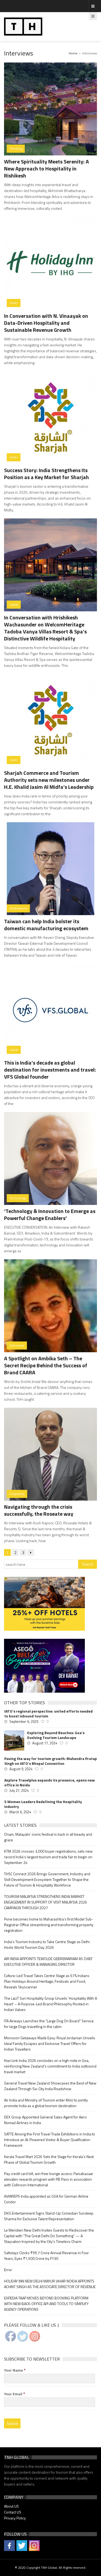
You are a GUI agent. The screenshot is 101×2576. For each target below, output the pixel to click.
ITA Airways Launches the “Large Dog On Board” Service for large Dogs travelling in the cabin (49, 2024)
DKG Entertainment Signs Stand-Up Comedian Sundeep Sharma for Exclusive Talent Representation (49, 2216)
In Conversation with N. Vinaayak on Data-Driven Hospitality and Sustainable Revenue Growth (46, 323)
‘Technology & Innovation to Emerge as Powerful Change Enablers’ (50, 1214)
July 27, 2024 (19, 1790)
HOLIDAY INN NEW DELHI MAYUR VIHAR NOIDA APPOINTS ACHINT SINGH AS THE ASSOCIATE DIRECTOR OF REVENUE (50, 2284)
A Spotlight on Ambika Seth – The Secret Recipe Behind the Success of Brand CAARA (46, 1365)
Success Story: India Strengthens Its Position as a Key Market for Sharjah (46, 474)
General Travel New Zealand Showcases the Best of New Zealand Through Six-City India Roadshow (50, 2086)
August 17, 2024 (45, 1743)
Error (8, 2270)
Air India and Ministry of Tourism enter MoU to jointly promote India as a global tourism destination (46, 2103)
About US (11, 2506)
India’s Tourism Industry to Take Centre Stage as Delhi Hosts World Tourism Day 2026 (47, 1944)
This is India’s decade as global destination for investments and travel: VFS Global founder (50, 1070)
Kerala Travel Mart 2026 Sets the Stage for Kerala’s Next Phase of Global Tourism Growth (49, 2159)
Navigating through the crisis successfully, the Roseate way (39, 1510)
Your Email (15, 2394)
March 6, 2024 (20, 1812)
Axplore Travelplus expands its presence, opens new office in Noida (50, 1783)
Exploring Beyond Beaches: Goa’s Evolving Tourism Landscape (56, 1735)
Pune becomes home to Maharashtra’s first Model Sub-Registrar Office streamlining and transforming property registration (49, 1925)
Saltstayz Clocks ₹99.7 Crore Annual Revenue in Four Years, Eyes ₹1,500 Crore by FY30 (46, 2256)
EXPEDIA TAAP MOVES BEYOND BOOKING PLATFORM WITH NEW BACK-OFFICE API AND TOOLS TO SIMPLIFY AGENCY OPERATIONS (46, 2304)
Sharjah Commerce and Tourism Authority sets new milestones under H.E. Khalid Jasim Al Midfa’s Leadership (49, 780)
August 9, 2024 (21, 1769)
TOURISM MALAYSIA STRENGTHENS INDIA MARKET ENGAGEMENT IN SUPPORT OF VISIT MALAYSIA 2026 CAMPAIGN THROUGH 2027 (46, 1902)
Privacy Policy (15, 2518)
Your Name (15, 2370)
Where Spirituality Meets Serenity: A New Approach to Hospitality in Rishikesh (46, 168)
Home (73, 53)
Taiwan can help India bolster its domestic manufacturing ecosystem (46, 925)
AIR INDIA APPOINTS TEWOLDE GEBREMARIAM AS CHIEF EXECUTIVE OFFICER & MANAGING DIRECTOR (48, 1961)
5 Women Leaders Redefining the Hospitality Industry (43, 1804)
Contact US (13, 2512)
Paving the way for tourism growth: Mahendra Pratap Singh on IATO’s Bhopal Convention (51, 1761)
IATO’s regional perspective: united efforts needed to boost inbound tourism (48, 1714)
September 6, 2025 (24, 1721)
